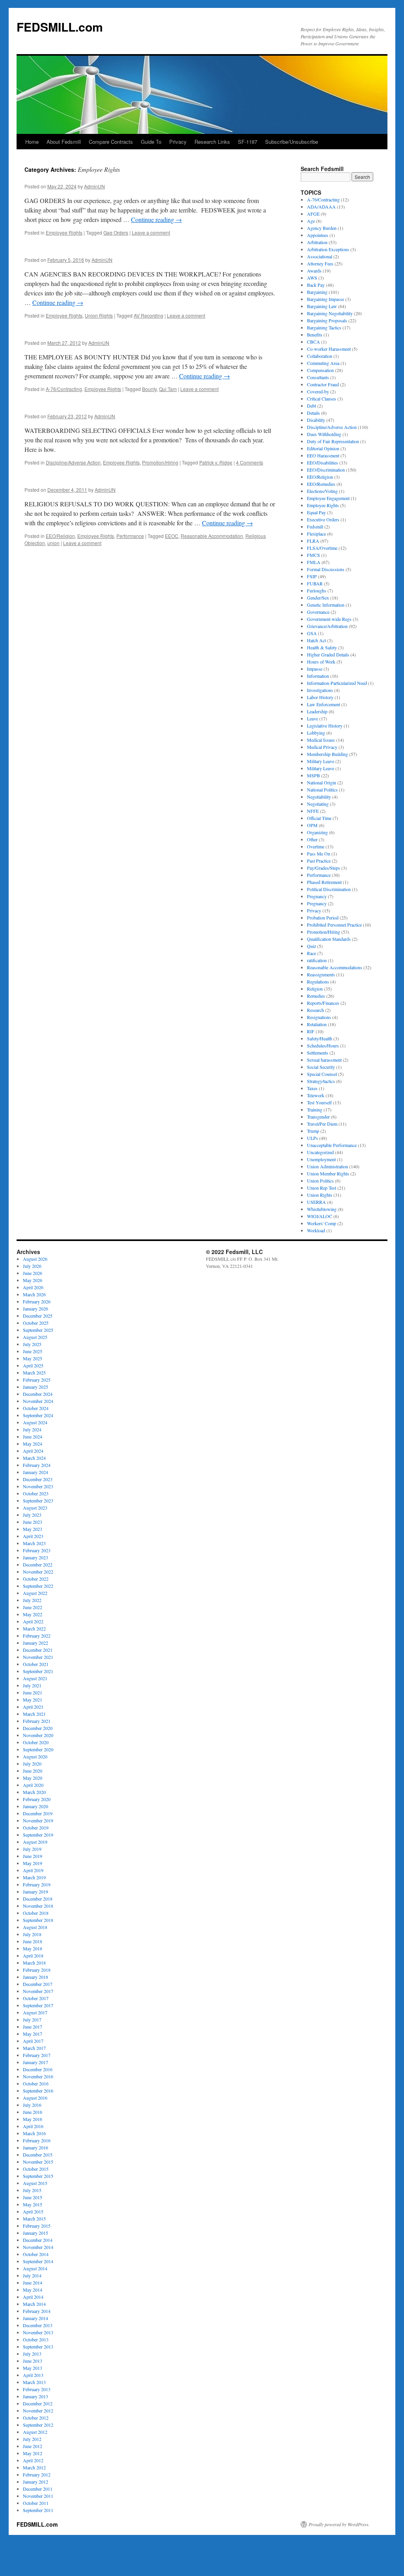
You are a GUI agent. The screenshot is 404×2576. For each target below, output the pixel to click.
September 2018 (38, 1920)
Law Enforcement (324, 704)
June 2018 (33, 1941)
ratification (317, 960)
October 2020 (36, 1742)
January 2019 (36, 1892)
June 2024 (33, 1437)
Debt (311, 406)
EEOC (172, 536)
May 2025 (33, 1358)
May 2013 (33, 2368)
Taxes (312, 1088)
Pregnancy (317, 896)
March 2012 (34, 2467)
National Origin (322, 782)
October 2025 (36, 1323)
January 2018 (36, 1977)
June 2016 (33, 2112)
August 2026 (35, 1259)
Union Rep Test (322, 1188)
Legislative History (325, 726)
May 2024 (33, 1444)
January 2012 (36, 2482)
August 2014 (35, 2268)
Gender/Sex (318, 598)
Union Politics (320, 1181)
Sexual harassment (324, 1060)
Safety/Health (320, 1038)
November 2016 (38, 2076)
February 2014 (37, 2311)
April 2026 (33, 1287)
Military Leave (321, 761)
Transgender (318, 1117)
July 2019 (32, 1849)
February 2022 (37, 1636)
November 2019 (38, 1820)
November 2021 (38, 1657)
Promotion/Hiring (160, 462)
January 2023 (36, 1557)
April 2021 (33, 1707)
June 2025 (33, 1351)
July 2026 (32, 1266)
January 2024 (36, 1472)
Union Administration (327, 1166)
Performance (130, 536)
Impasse (315, 669)
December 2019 (38, 1813)
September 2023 (38, 1500)
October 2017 (36, 1998)
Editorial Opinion (323, 448)
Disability (316, 420)
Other (312, 839)
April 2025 (33, 1365)
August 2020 (35, 1756)
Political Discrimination (329, 889)
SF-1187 (248, 142)
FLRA (313, 541)
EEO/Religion (60, 536)
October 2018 (36, 1913)
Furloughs (317, 590)
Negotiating (318, 804)
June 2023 (33, 1522)
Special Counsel (322, 1074)
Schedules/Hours (323, 1045)
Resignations (319, 1017)
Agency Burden (322, 228)
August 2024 (35, 1422)
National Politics (322, 790)
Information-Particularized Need (337, 683)
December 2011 (38, 2489)
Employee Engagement (328, 498)
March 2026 (34, 1294)
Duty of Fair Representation (333, 441)
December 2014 (38, 2240)
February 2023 (37, 1550)
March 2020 (34, 1792)
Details (313, 413)
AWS (312, 278)
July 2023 (32, 1515)
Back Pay (316, 285)
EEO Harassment (323, 455)
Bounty (149, 389)
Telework (316, 1095)
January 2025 (36, 1387)
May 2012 (33, 2453)
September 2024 (38, 1415)
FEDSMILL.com (60, 27)
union (53, 543)
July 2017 (32, 2019)
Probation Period (323, 918)
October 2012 (36, 2418)
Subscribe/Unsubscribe (292, 142)
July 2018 (32, 1934)
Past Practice (319, 861)
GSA (312, 633)
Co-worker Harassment (329, 349)
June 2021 (33, 1692)
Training (315, 1109)
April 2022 (33, 1621)
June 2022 (33, 1607)
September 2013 (38, 2347)
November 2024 (38, 1401)
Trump (313, 1131)
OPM (312, 825)
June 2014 (33, 2283)
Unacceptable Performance (332, 1145)
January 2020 (36, 1806)
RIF (311, 1031)
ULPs (312, 1138)
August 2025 (35, 1337)
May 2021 (33, 1700)
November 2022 (38, 1572)
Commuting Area (323, 363)
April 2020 (33, 1785)
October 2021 (36, 1664)
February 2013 (37, 2389)
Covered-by (318, 391)
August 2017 (35, 2012)
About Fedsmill (64, 142)
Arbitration (317, 242)
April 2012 (33, 2460)
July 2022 (32, 1600)
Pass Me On (319, 854)
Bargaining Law (322, 306)
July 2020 (32, 1764)
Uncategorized (320, 1152)
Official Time (319, 818)
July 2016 (32, 2105)
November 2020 (38, 1735)
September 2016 (38, 2091)
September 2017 (38, 2005)
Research (315, 1010)
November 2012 (38, 2411)
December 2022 (38, 1564)
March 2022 (34, 1628)
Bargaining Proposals (327, 320)
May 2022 (33, 1614)
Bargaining (317, 292)
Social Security (321, 1067)
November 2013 (38, 2332)
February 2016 (37, 2140)
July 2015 (32, 2190)
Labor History (320, 697)
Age (311, 221)
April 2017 (33, 2041)
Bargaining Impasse (325, 299)
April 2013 (33, 2375)
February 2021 (37, 1721)
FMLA (314, 562)
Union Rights (99, 315)
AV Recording (149, 315)
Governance (318, 612)
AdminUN (94, 186)
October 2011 (36, 2503)
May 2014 (33, 2290)
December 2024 (38, 1394)
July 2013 (32, 2354)
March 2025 (34, 1373)
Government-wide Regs (329, 619)
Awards (314, 271)
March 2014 (34, 2304)
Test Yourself (319, 1102)
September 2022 (38, 1586)
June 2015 (33, 2197)
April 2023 (33, 1536)
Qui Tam (168, 389)
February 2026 (37, 1301)
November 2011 (38, 2496)
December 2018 (38, 1899)
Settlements (318, 1053)
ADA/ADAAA (321, 207)
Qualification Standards (329, 939)
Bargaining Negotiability (330, 313)
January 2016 (36, 2147)
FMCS (313, 555)
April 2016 (33, 2126)
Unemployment (321, 1159)
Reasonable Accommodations (335, 967)
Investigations (320, 690)
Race (311, 953)
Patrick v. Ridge (216, 462)
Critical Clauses (322, 399)
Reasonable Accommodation (212, 536)
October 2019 (36, 1828)
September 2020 (38, 1749)
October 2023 (36, 1493)
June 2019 (33, 1856)
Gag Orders (116, 232)
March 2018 (34, 1963)
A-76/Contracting (64, 389)
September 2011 (38, 2510)
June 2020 (33, 1771)
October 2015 (36, 2169)
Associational (320, 256)
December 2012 (38, 2403)
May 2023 (33, 1529)
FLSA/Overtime (322, 548)
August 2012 (35, 2432)
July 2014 (32, 2275)
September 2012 (38, 2425)
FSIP (312, 576)
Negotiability (319, 797)
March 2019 (34, 1877)
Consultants (318, 377)
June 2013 (33, 2361)
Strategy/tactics (321, 1081)
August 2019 (35, 1842)
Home (32, 142)
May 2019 (33, 1863)
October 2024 (36, 1408)
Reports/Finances (323, 1003)
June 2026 (33, 1273)
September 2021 (38, 1671)
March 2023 (34, 1543)
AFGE (313, 214)
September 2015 (38, 2176)
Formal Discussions (326, 569)
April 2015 (33, 2211)
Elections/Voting (322, 491)
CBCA (313, 342)
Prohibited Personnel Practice (334, 925)
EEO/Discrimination (326, 470)
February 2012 (37, 2474)
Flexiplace (316, 534)
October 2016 (36, 2083)
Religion (315, 989)
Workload (316, 1230)
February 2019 (37, 1884)
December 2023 (38, 1479)
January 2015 (36, 2233)
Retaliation (317, 1024)
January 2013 (36, 2396)
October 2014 (36, 2254)
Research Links (212, 142)
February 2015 (37, 2226)
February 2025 (37, 1380)
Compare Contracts (111, 142)
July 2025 (32, 1344)
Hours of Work (321, 662)
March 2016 (34, 2133)
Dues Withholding (324, 434)
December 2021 (38, 1650)
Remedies (316, 996)
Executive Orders (323, 519)
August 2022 (35, 1593)
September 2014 (38, 2261)
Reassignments (321, 974)
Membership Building (327, 754)
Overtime (316, 846)
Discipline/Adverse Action (73, 462)
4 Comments (250, 462)
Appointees (318, 235)
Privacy (178, 142)
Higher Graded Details (328, 654)
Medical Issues (321, 740)
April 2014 (33, 2297)
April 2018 (33, 1956)
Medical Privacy (322, 747)
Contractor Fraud (323, 384)
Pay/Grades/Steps (324, 868)
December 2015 (38, 2155)
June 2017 (33, 2027)
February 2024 (37, 1465)
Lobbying (316, 733)
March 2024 (34, 1458)
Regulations (318, 982)
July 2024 (32, 1429)
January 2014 (36, 2318)
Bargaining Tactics (324, 327)
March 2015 (34, 2219)
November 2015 (38, 2162)
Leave (312, 718)
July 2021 (32, 1685)
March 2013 (34, 2382)
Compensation (320, 370)
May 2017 (33, 2034)
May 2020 (33, 1778)
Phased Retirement (324, 882)
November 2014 (38, 2247)
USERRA (316, 1202)
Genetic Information (326, 605)
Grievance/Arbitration (327, 626)
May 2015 (33, 2204)
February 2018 (37, 1970)
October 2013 (36, 2339)
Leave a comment (151, 232)
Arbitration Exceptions (328, 249)
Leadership (317, 711)
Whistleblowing (322, 1209)
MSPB (313, 775)
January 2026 (36, 1309)
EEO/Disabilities (323, 463)
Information (318, 676)
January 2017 (36, 2062)
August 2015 (35, 2183)
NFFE (313, 811)
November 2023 (38, 1486)
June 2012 (33, 2446)
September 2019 (38, 1835)
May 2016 (33, 2119)
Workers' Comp (322, 1223)
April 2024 (33, 1451)
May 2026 (33, 1280)
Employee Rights (64, 232)
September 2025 (38, 1330)
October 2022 (36, 1579)
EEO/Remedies (321, 484)
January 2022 (36, 1643)
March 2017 (34, 2048)
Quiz (311, 946)
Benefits (315, 335)
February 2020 (37, 1799)
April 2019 (33, 1870)
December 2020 (38, 1728)
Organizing (317, 832)
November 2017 (38, 1991)
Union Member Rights (328, 1173)
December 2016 (38, 2069)
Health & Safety (322, 647)
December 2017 (38, 1984)
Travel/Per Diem (322, 1124)
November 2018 (38, 1906)
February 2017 (37, 2055)
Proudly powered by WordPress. (339, 2524)
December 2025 (38, 1316)
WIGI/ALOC (320, 1216)
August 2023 (35, 1508)
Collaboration (320, 356)
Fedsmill (315, 526)
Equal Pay (316, 512)
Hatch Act (316, 640)
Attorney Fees (320, 263)
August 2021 (35, 1678)
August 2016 (35, 2098)
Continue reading (156, 219)
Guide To (151, 142)
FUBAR (315, 583)
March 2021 (34, 1714)
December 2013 (38, 2325)
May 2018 (33, 1948)
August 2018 (35, 1927)
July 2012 (32, 2439)
